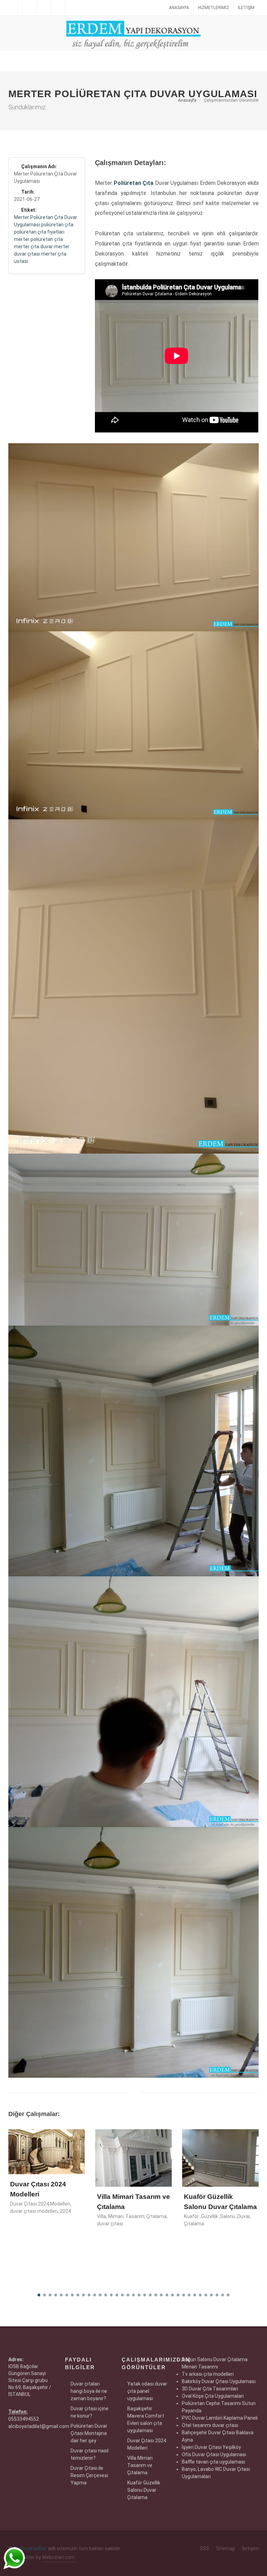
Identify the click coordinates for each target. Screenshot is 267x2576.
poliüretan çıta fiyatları (39, 232)
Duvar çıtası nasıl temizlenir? (90, 2454)
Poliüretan (42, 217)
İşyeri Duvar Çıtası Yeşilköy (211, 2447)
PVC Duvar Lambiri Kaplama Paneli (220, 2418)
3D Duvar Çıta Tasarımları (210, 2389)
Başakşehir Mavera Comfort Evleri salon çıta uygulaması (146, 2419)
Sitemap (226, 2548)
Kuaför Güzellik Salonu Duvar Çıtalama (144, 2490)
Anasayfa (179, 8)
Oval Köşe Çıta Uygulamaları (213, 2396)
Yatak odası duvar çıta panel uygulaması (147, 2391)
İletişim (246, 8)
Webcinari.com (59, 2557)
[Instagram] (58, 8)
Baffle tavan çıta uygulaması (213, 2462)
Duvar (71, 217)
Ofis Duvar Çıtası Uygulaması (214, 2454)
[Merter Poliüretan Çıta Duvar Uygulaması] (133, 537)
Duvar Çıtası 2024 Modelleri (147, 2444)
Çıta (59, 217)
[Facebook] (15, 8)
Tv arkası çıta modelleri (208, 2374)
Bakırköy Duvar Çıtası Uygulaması (219, 2381)
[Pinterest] (72, 8)
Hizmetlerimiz (213, 8)
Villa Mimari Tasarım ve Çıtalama (140, 2465)
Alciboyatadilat (30, 2548)
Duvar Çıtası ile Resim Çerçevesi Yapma (89, 2475)
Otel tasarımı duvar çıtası (210, 2425)
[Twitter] (30, 8)
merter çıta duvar (33, 247)
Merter (22, 217)
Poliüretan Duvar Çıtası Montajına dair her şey (89, 2433)
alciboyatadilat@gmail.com (39, 2426)
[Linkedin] (44, 8)
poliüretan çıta (57, 225)
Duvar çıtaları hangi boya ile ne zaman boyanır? (89, 2391)
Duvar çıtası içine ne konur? (90, 2412)
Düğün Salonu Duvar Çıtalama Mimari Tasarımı (217, 2188)
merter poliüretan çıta (38, 239)
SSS (205, 2548)
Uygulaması (27, 225)
